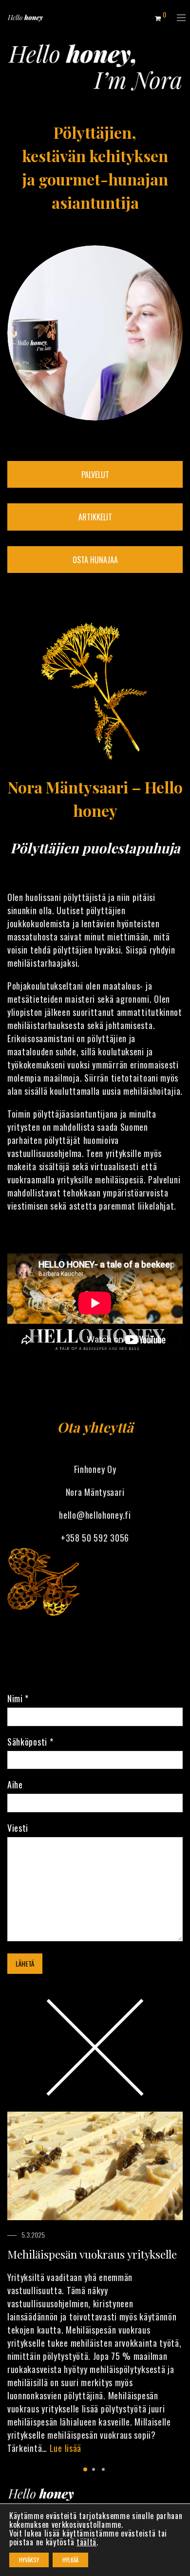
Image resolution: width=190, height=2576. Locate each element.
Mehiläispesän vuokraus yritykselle (92, 2254)
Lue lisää (66, 2448)
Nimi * (18, 1698)
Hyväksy (29, 2560)
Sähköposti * (30, 1742)
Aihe (15, 1785)
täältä (86, 2542)
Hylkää (70, 2560)
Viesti (18, 1828)
